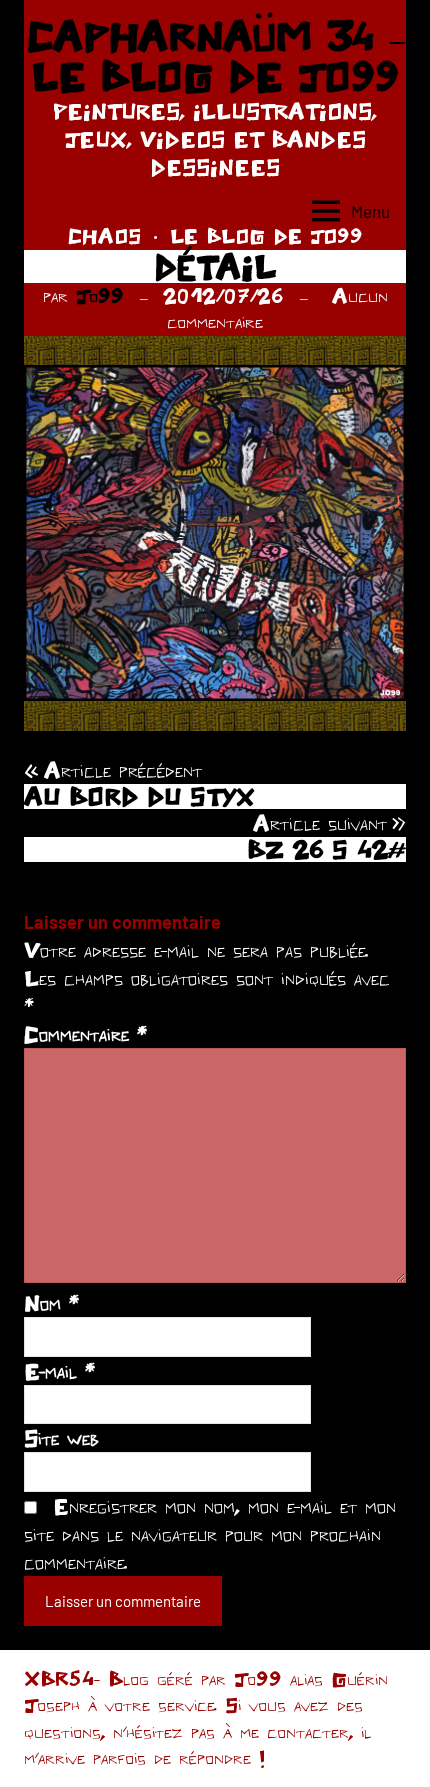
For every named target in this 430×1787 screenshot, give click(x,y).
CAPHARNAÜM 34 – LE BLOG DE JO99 (215, 56)
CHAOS (104, 235)
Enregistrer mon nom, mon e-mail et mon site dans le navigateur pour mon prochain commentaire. (210, 1534)
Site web (61, 1438)
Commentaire (85, 1034)
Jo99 (100, 295)
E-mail (59, 1371)
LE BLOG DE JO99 (266, 235)
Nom (51, 1303)
